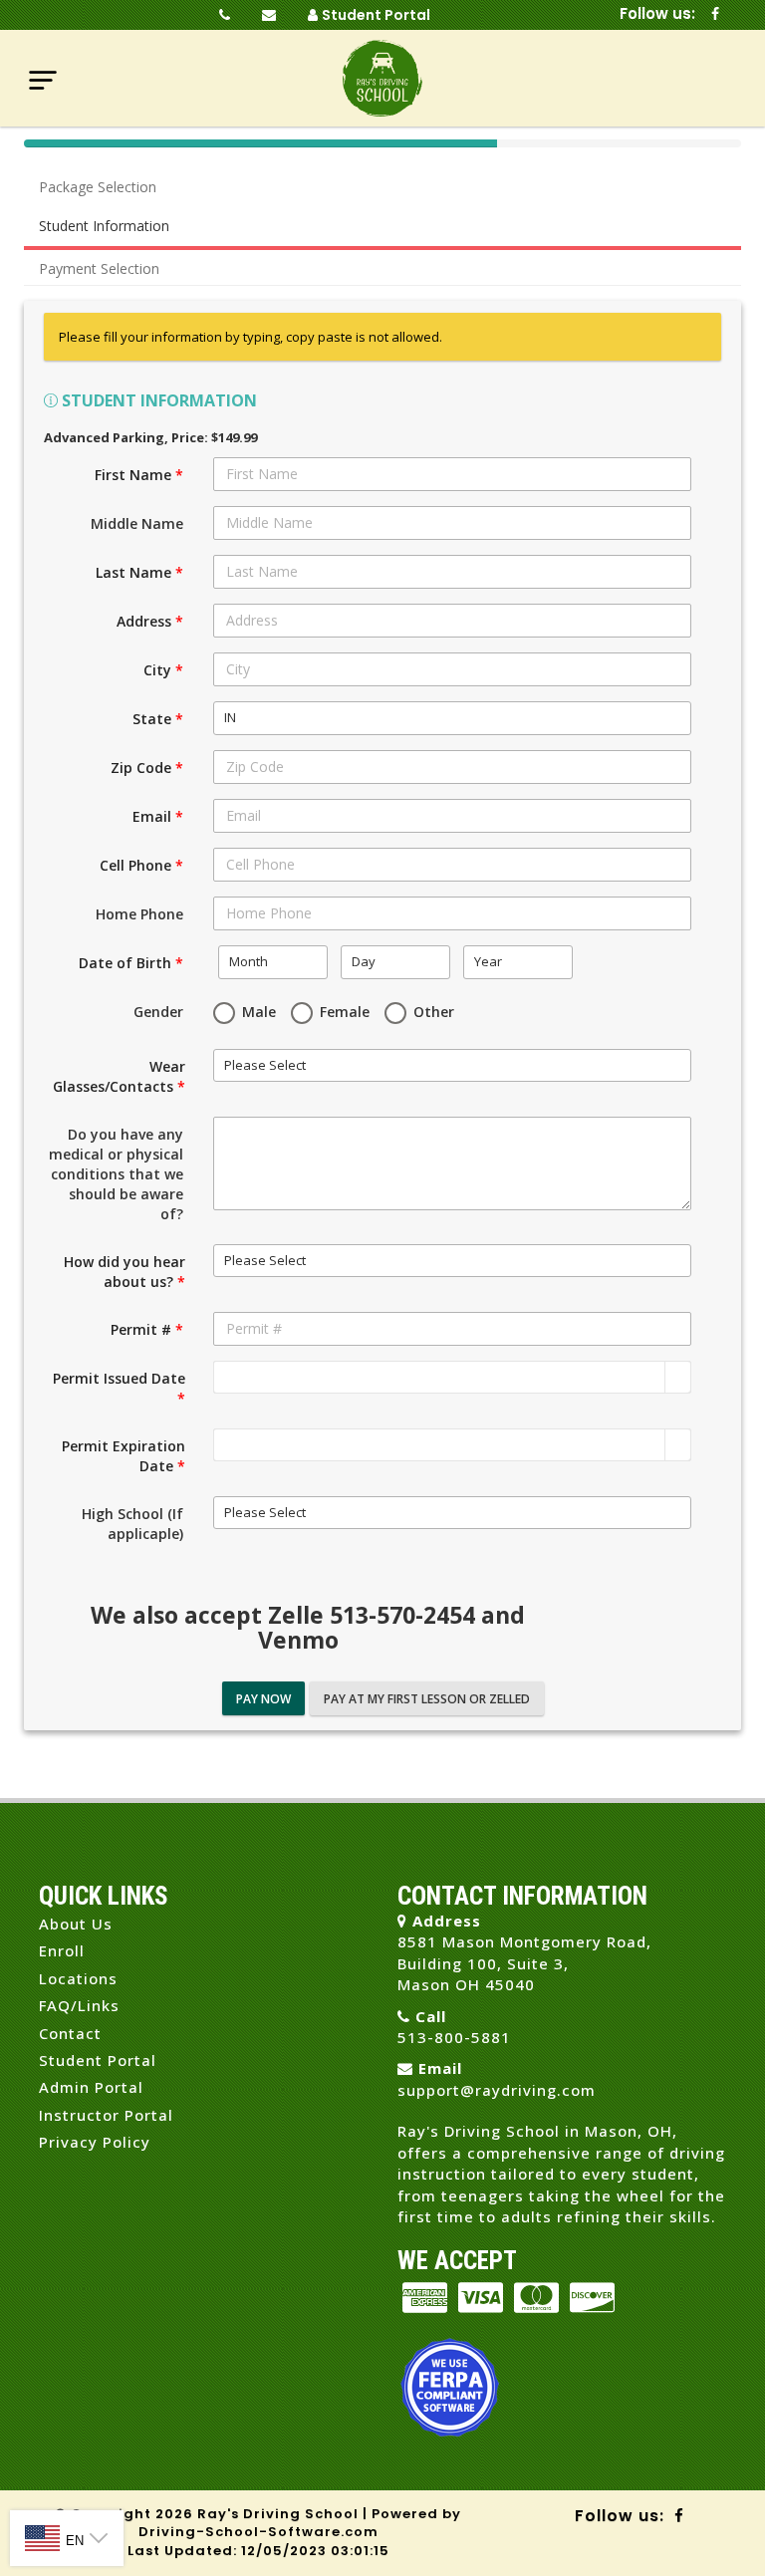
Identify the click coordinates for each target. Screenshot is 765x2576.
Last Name (139, 572)
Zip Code (147, 768)
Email (158, 816)
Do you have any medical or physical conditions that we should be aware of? (116, 1174)
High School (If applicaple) (132, 1524)
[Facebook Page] (715, 15)
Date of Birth (131, 963)
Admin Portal (91, 2087)
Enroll (62, 1950)
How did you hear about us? (125, 1272)
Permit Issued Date (119, 1388)
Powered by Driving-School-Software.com (300, 2523)
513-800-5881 (454, 2037)
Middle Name (137, 523)
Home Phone (139, 914)
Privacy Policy (95, 2142)
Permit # (147, 1329)
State (158, 719)
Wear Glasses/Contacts (119, 1076)
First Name (139, 475)
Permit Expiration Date (124, 1456)
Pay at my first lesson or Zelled (427, 1699)
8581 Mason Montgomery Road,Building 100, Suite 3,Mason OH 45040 (524, 1963)
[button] (677, 1378)
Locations (78, 1978)
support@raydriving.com (497, 2090)
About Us (76, 1924)
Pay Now (263, 1699)
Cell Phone (141, 865)
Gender (158, 1012)
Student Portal (376, 15)
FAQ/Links (79, 2005)
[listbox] (452, 718)
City (163, 670)
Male (257, 1012)
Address (150, 621)
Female (343, 1012)
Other (432, 1012)
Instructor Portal (106, 2115)
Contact (70, 2033)
